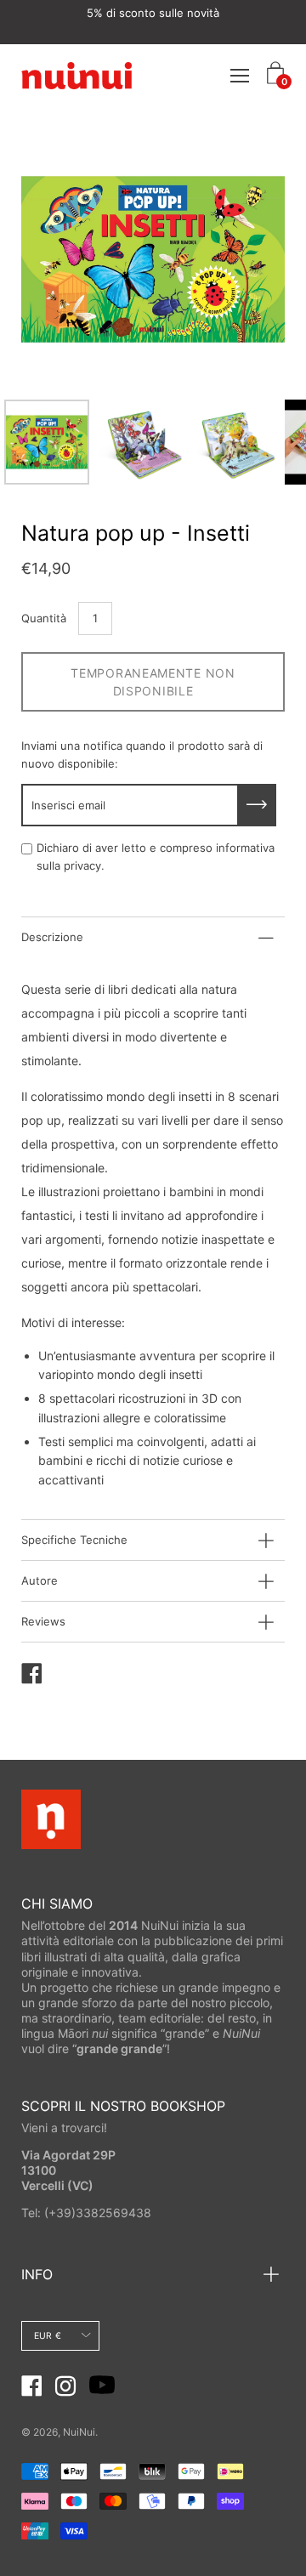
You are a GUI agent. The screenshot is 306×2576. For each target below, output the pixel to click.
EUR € (48, 2336)
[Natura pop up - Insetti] (47, 442)
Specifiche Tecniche (74, 1540)
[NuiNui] (76, 75)
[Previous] (64, 259)
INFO (37, 2274)
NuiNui (79, 2432)
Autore (40, 1580)
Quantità (44, 618)
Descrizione (52, 937)
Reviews (43, 1621)
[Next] (242, 259)
